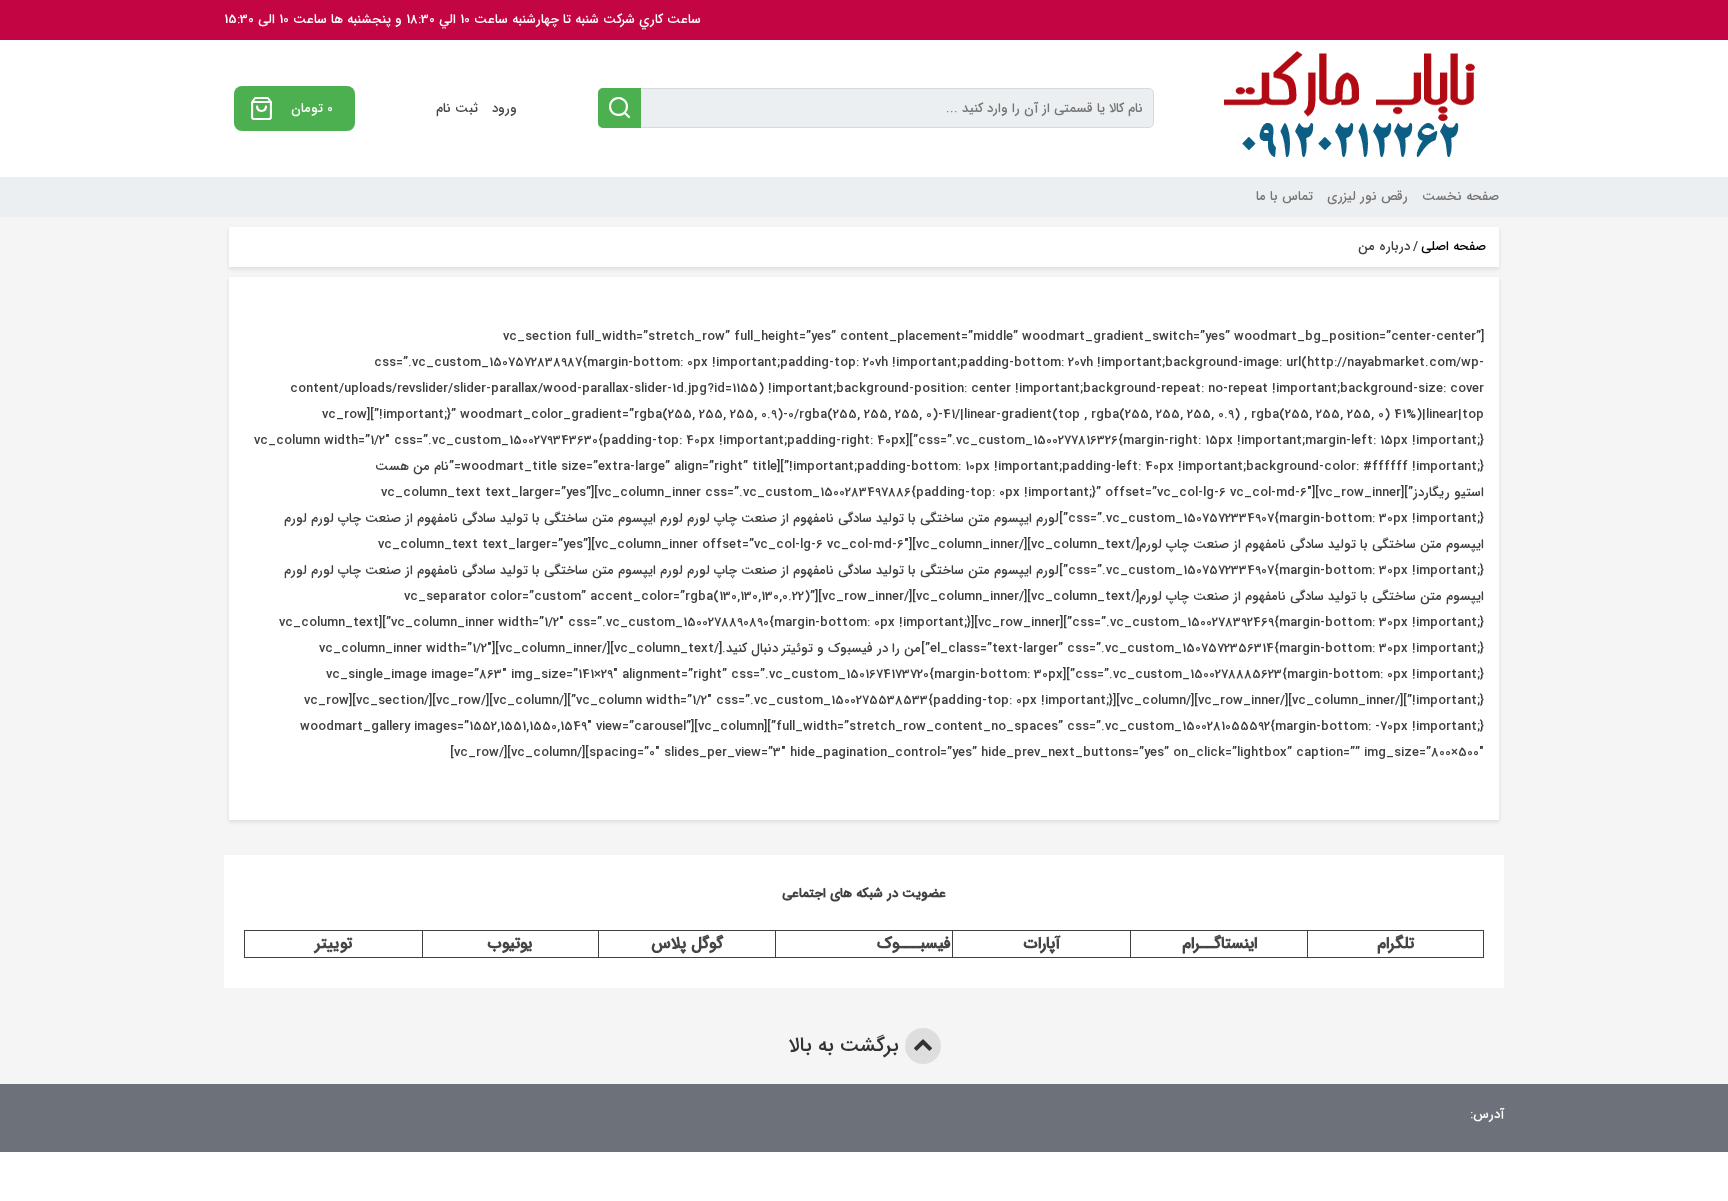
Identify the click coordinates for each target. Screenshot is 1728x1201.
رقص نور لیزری (1367, 196)
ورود (504, 108)
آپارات (1042, 943)
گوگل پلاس (687, 943)
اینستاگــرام (1219, 943)
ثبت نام (457, 108)
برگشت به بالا (846, 1045)
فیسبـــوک (914, 943)
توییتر (333, 943)
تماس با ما (1284, 196)
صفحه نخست (1460, 196)
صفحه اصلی (1453, 247)
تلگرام (1395, 943)
